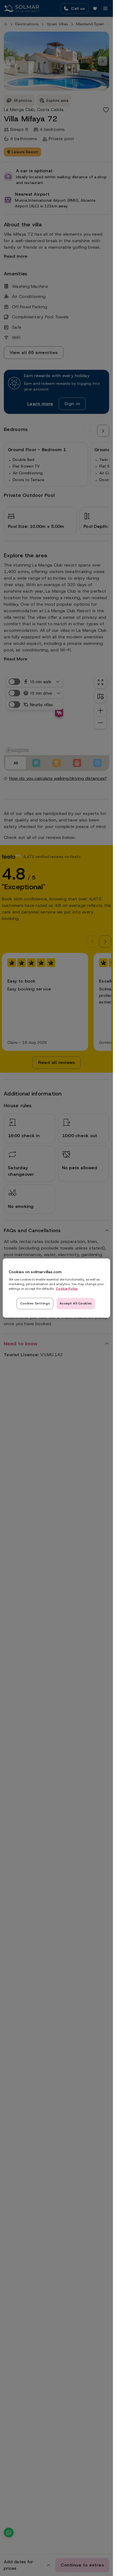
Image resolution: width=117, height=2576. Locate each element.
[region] (56, 1288)
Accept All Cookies (76, 1303)
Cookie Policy (67, 1289)
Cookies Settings (35, 1303)
